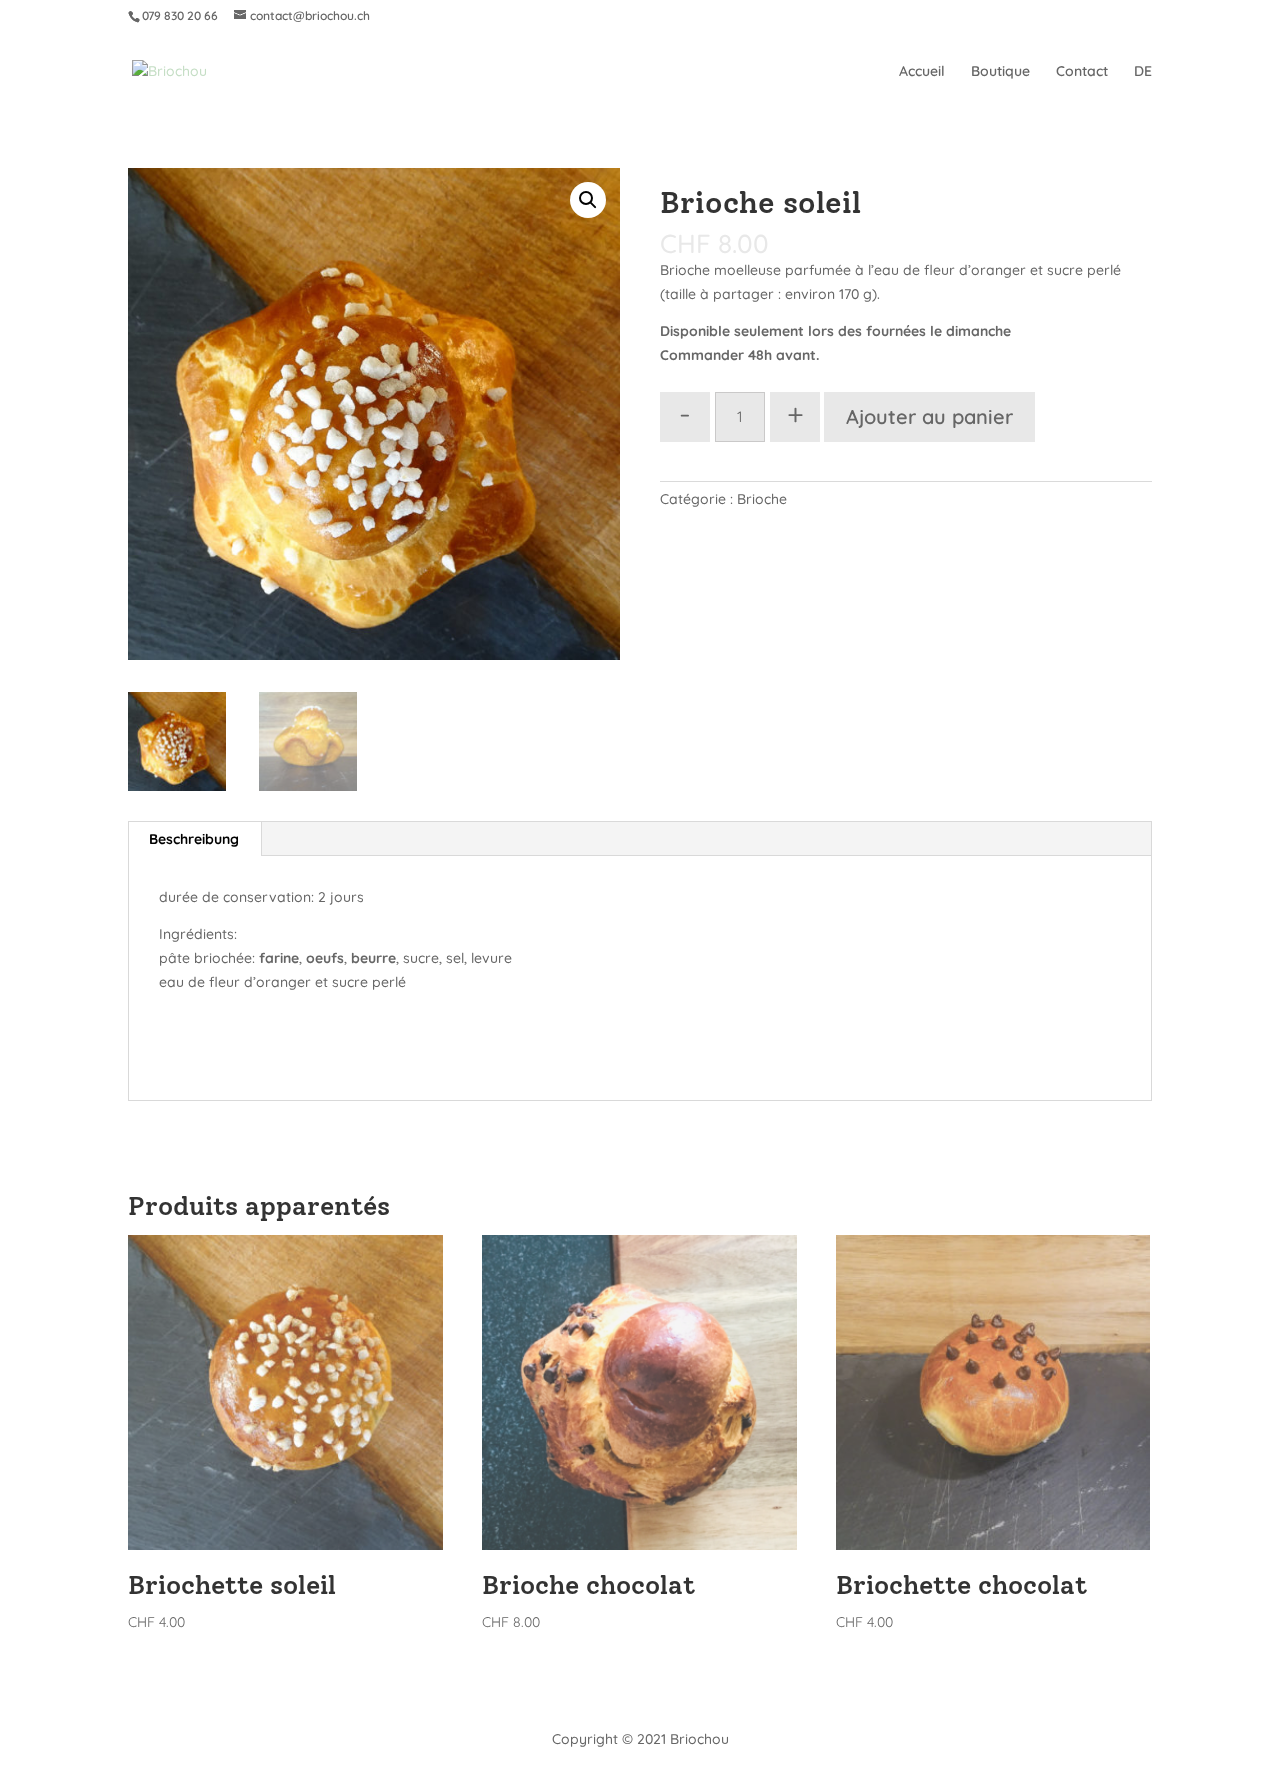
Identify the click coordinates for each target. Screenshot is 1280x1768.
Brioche (762, 499)
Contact (1082, 72)
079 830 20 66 (180, 15)
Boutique (1000, 72)
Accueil (922, 72)
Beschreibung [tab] (194, 839)
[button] (588, 200)
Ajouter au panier (929, 416)
